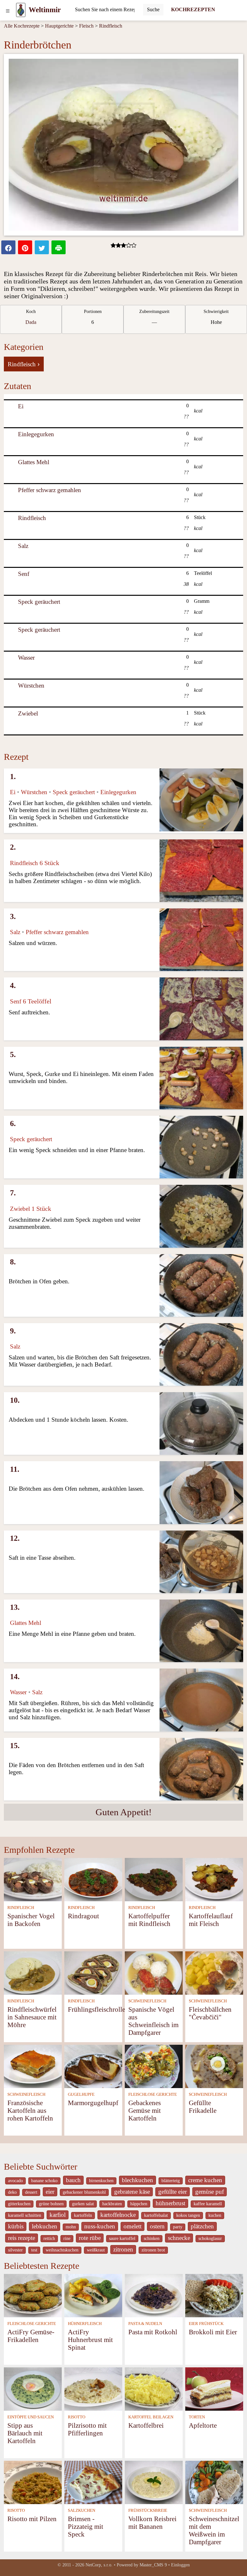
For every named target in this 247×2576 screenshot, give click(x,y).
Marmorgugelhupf (93, 2103)
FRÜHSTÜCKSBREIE (148, 2511)
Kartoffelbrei (146, 2425)
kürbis (16, 2226)
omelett (133, 2226)
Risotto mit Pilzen (32, 2519)
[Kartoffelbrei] (154, 2388)
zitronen (123, 2249)
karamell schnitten (25, 2215)
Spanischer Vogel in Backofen (31, 1920)
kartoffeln (83, 2215)
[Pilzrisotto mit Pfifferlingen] (93, 2388)
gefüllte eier (173, 2192)
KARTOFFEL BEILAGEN (151, 2417)
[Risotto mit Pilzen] (33, 2482)
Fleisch (86, 26)
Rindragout (83, 1916)
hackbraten (112, 2204)
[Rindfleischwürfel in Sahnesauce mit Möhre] (33, 1972)
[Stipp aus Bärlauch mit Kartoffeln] (33, 2388)
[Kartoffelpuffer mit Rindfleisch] (154, 1879)
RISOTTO (77, 2417)
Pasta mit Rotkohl (153, 2332)
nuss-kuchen (100, 2226)
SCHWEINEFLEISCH (147, 2001)
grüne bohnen (51, 2204)
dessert (31, 2192)
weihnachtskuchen (62, 2250)
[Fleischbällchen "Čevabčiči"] (214, 1972)
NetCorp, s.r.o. (99, 2565)
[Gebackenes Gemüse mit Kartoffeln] (154, 2066)
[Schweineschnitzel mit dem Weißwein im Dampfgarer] (214, 2482)
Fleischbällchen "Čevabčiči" (210, 2013)
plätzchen (202, 2226)
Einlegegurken (36, 434)
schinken (152, 2238)
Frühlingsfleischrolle (96, 2009)
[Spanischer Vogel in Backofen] (33, 1879)
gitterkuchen (19, 2204)
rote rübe (90, 2238)
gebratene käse (132, 2192)
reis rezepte (22, 2238)
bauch (73, 2180)
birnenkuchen (101, 2181)
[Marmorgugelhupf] (93, 2066)
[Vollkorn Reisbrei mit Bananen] (154, 2482)
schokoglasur (210, 2238)
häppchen (139, 2204)
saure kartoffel (122, 2238)
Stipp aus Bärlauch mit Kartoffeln (25, 2433)
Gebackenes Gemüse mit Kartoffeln (145, 2110)
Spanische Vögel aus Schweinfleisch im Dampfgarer (153, 2021)
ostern (157, 2226)
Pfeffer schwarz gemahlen (50, 490)
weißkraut (96, 2250)
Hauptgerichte (59, 26)
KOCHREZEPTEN (193, 9)
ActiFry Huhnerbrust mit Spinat (90, 2340)
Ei (21, 406)
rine (67, 2238)
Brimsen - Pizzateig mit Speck (86, 2526)
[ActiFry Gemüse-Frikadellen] (33, 2295)
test (34, 2250)
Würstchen (31, 685)
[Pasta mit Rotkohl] (154, 2295)
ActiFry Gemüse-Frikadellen (31, 2336)
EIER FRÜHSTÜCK (206, 2324)
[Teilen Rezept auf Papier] (59, 247)
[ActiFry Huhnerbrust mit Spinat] (93, 2295)
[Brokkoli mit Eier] (214, 2295)
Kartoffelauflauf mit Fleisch (211, 1920)
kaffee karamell (208, 2204)
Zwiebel (28, 713)
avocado (15, 2181)
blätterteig (171, 2181)
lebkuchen (45, 2226)
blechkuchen (137, 2180)
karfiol (58, 2215)
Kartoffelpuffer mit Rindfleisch (149, 1920)
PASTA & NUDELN (145, 2324)
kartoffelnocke (118, 2215)
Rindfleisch (111, 26)
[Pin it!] (25, 247)
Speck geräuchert (39, 602)
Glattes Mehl (34, 462)
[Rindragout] (93, 1879)
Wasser (26, 658)
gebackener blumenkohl (84, 2192)
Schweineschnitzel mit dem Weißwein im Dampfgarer (214, 2530)
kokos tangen (188, 2215)
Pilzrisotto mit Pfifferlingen (87, 2429)
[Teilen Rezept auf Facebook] (8, 247)
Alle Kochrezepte (22, 26)
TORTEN (197, 2417)
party (178, 2227)
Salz (23, 546)
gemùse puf (210, 2192)
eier (50, 2192)
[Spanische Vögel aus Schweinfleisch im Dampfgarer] (154, 1972)
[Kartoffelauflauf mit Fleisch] (214, 1879)
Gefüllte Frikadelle (203, 2107)
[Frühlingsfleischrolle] (93, 1972)
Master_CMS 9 (153, 2565)
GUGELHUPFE (81, 2095)
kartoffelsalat (156, 2215)
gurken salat (83, 2204)
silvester (15, 2250)
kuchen (215, 2215)
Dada (31, 322)
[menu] (8, 10)
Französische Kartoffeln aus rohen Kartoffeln (30, 2110)
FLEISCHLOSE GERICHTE (153, 2095)
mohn (71, 2227)
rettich (49, 2238)
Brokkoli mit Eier (213, 2332)
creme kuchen (205, 2180)
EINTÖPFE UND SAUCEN (31, 2417)
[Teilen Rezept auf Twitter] (42, 247)
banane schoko (44, 2181)
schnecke (179, 2238)
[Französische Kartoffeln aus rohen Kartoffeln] (33, 2066)
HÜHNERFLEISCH (85, 2324)
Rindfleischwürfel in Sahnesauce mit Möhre (32, 2017)
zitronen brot (153, 2250)
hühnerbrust (170, 2203)
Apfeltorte (203, 2425)
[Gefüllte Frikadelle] (214, 2066)
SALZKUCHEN (82, 2511)
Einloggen (180, 2565)
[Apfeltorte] (214, 2388)
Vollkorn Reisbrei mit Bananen (152, 2523)
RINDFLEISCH (21, 1908)
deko (12, 2192)
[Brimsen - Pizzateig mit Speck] (93, 2482)
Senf (24, 574)
